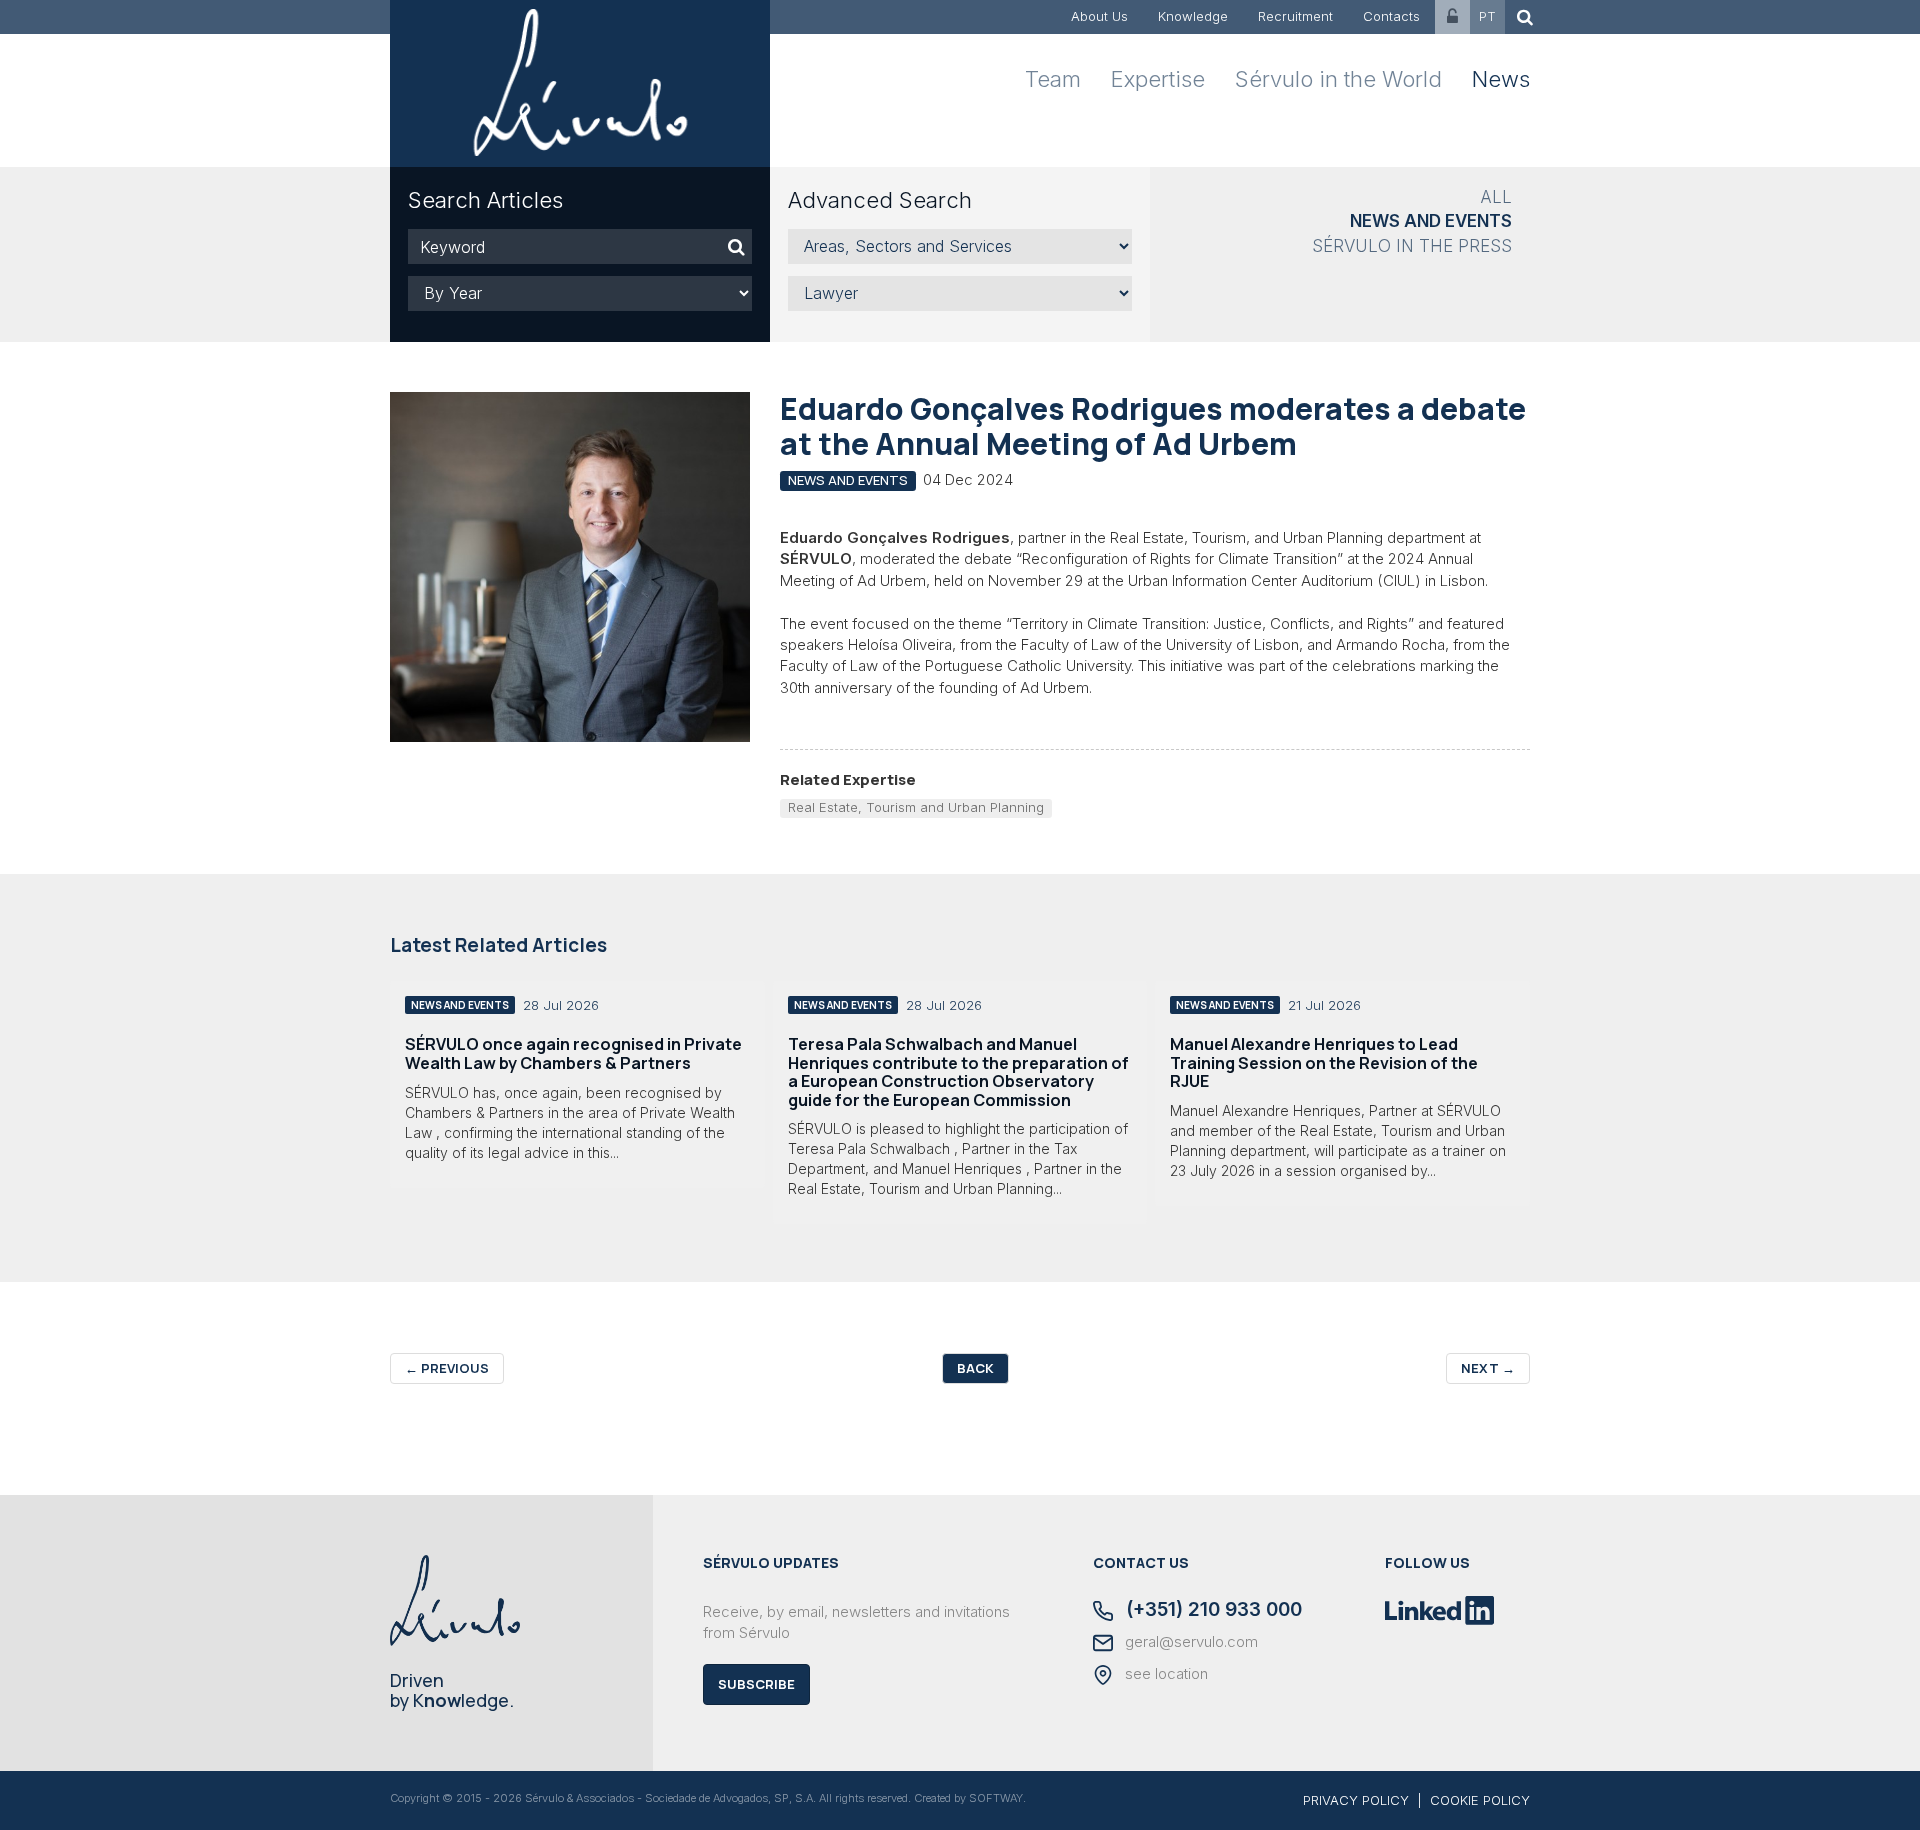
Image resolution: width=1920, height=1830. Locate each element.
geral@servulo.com (1189, 1642)
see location (1164, 1674)
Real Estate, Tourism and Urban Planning (916, 807)
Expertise (1158, 79)
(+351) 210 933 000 (1211, 1611)
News (1501, 79)
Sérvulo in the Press (1412, 246)
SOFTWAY (996, 1798)
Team (1053, 79)
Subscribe (756, 1684)
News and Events (1431, 221)
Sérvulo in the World (1338, 79)
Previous (447, 1368)
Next (1488, 1368)
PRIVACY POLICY (1356, 1800)
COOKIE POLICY (1480, 1800)
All (1496, 197)
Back (975, 1368)
